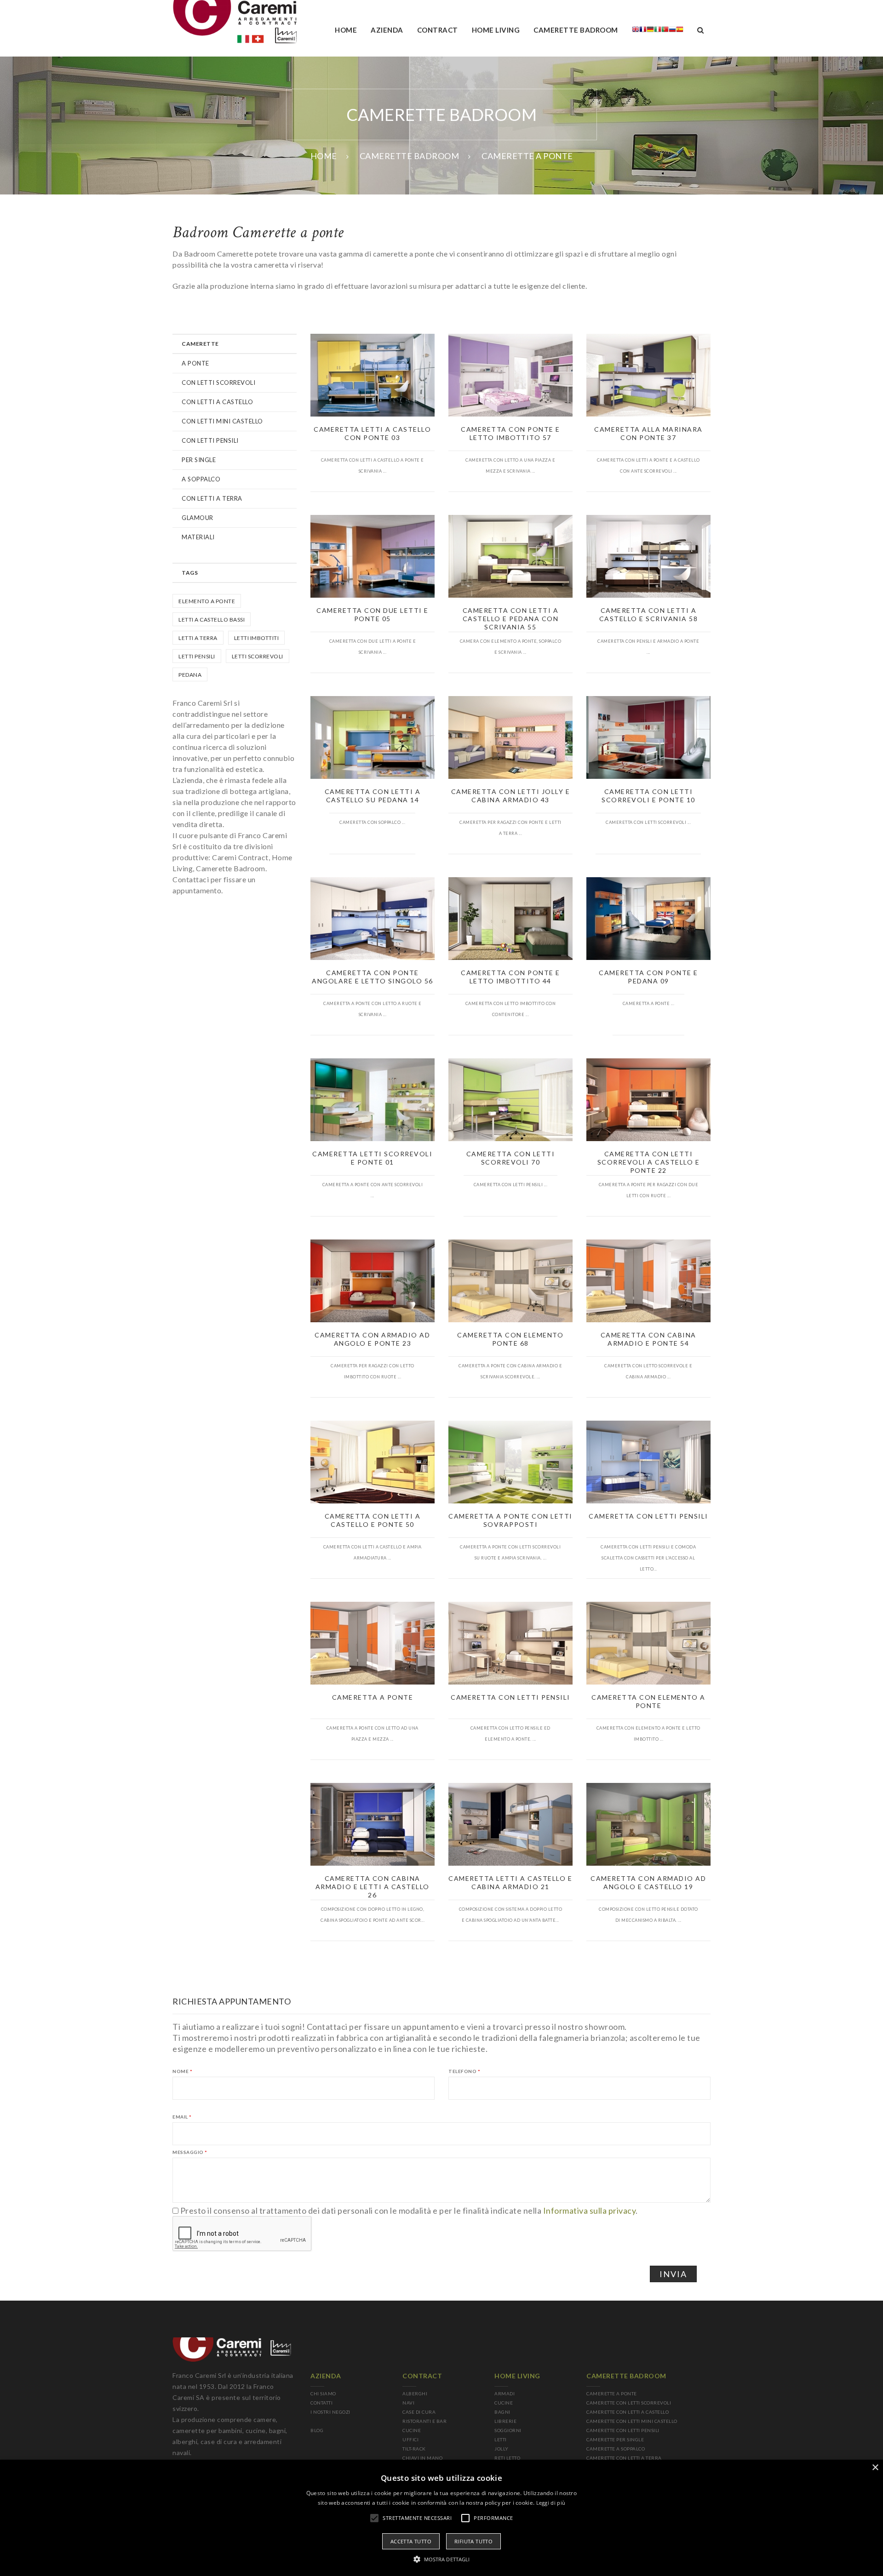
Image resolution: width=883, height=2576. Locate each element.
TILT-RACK (414, 2449)
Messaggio (190, 2152)
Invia (673, 2274)
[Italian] (658, 31)
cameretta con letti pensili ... (511, 1185)
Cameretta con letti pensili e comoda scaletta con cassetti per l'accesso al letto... (648, 1558)
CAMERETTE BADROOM (410, 156)
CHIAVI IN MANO (422, 2458)
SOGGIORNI (508, 2430)
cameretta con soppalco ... (372, 822)
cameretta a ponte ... (649, 1003)
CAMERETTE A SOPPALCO (616, 2449)
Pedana (190, 675)
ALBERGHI (415, 2393)
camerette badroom (576, 30)
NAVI (408, 2403)
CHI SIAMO (323, 2393)
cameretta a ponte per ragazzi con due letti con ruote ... (649, 1190)
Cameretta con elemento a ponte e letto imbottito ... (648, 1734)
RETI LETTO (507, 2458)
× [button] (875, 2468)
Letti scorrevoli (258, 656)
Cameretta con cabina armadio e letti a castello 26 (373, 1887)
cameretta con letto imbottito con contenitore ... (511, 1009)
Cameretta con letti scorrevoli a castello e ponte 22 (649, 1162)
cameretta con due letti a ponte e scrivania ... (373, 647)
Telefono (464, 2071)
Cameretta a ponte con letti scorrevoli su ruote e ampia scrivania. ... (510, 1552)
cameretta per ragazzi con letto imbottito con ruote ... (373, 1371)
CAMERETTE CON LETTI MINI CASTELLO (632, 2421)
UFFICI (410, 2439)
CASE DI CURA (419, 2412)
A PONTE (195, 363)
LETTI (501, 2439)
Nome (182, 2071)
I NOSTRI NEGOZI (330, 2412)
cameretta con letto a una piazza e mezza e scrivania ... (510, 466)
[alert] (441, 2518)
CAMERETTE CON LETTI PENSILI (623, 2430)
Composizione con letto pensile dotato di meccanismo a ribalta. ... (648, 1915)
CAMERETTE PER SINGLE (615, 2439)
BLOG (317, 2430)
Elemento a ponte (207, 601)
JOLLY (502, 2449)
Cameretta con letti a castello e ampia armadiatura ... (373, 1552)
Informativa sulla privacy (590, 2210)
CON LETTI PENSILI (210, 440)
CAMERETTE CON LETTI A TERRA (624, 2458)
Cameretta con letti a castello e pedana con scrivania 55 (511, 619)
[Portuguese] (665, 31)
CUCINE (412, 2430)
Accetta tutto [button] (411, 2541)
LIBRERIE (505, 2421)
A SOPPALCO (201, 479)
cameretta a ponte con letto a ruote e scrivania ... (373, 1009)
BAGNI (502, 2412)
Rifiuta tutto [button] (473, 2541)
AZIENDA (387, 30)
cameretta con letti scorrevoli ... (648, 822)
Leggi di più (551, 2503)
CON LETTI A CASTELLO (217, 402)
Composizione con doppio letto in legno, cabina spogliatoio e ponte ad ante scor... (373, 1915)
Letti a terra (198, 638)
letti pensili (197, 656)
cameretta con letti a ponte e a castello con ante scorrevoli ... (648, 466)
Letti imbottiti (257, 638)
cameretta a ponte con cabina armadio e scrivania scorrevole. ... (510, 1371)
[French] (643, 31)
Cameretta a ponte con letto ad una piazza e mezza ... (373, 1734)
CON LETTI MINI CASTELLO (222, 421)
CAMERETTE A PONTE (612, 2393)
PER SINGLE (199, 460)
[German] (650, 31)
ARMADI (505, 2393)
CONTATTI (321, 2403)
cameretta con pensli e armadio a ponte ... (648, 647)
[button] (442, 2559)
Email (182, 2117)
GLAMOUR (198, 518)
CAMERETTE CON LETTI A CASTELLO (628, 2412)
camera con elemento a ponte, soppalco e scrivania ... (511, 647)
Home (346, 30)
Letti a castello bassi (212, 620)
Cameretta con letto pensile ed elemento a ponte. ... (510, 1734)
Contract (438, 30)
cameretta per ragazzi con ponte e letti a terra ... (510, 828)
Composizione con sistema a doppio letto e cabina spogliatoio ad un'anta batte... (511, 1915)
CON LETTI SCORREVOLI (218, 383)
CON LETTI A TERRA (212, 498)
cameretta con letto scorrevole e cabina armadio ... (648, 1371)
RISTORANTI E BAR (424, 2421)
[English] (636, 31)
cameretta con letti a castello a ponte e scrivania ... (373, 466)
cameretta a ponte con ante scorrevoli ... (373, 1190)
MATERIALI (198, 537)
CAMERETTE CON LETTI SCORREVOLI (629, 2403)
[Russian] (672, 31)
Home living (496, 30)
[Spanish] (680, 31)
